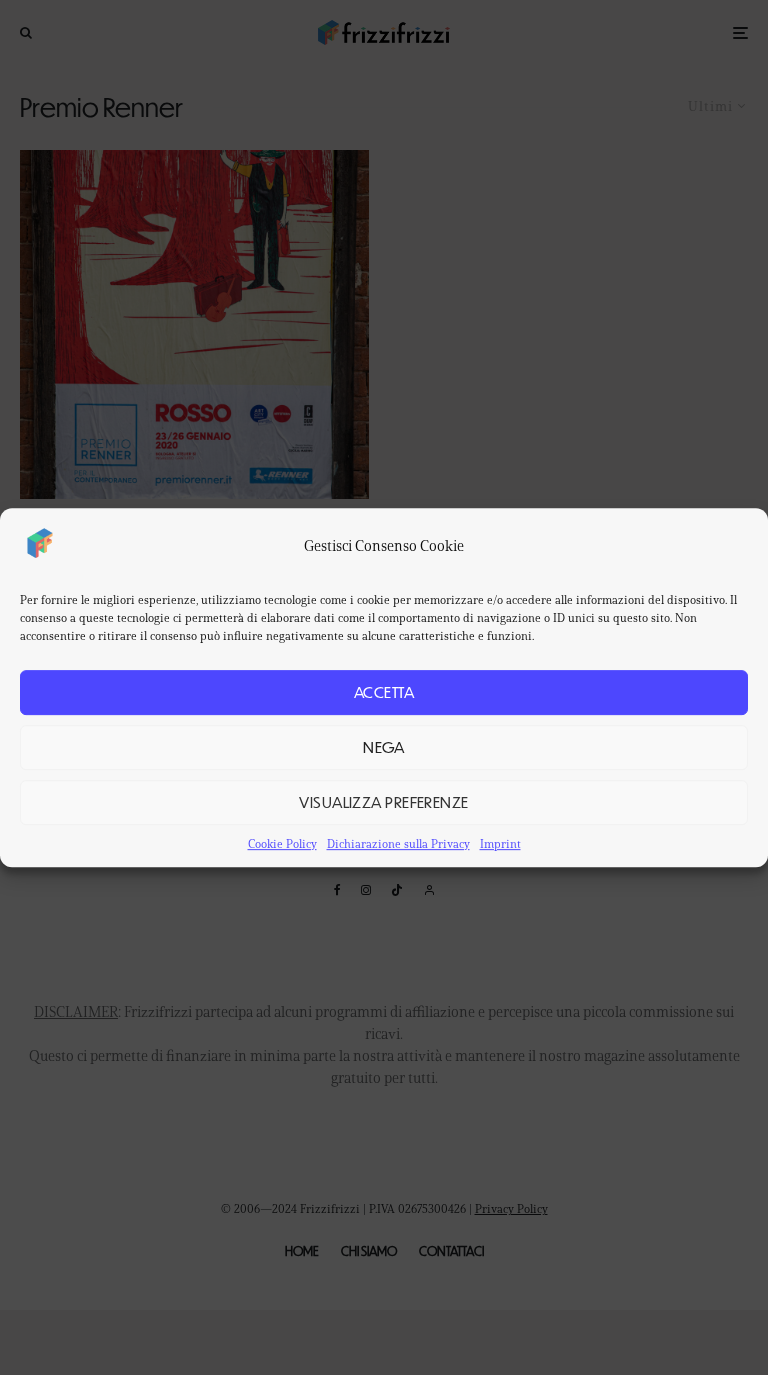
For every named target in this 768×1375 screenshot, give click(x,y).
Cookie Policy (282, 843)
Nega (384, 746)
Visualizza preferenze (383, 801)
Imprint (500, 843)
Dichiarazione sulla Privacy (398, 843)
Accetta (384, 691)
